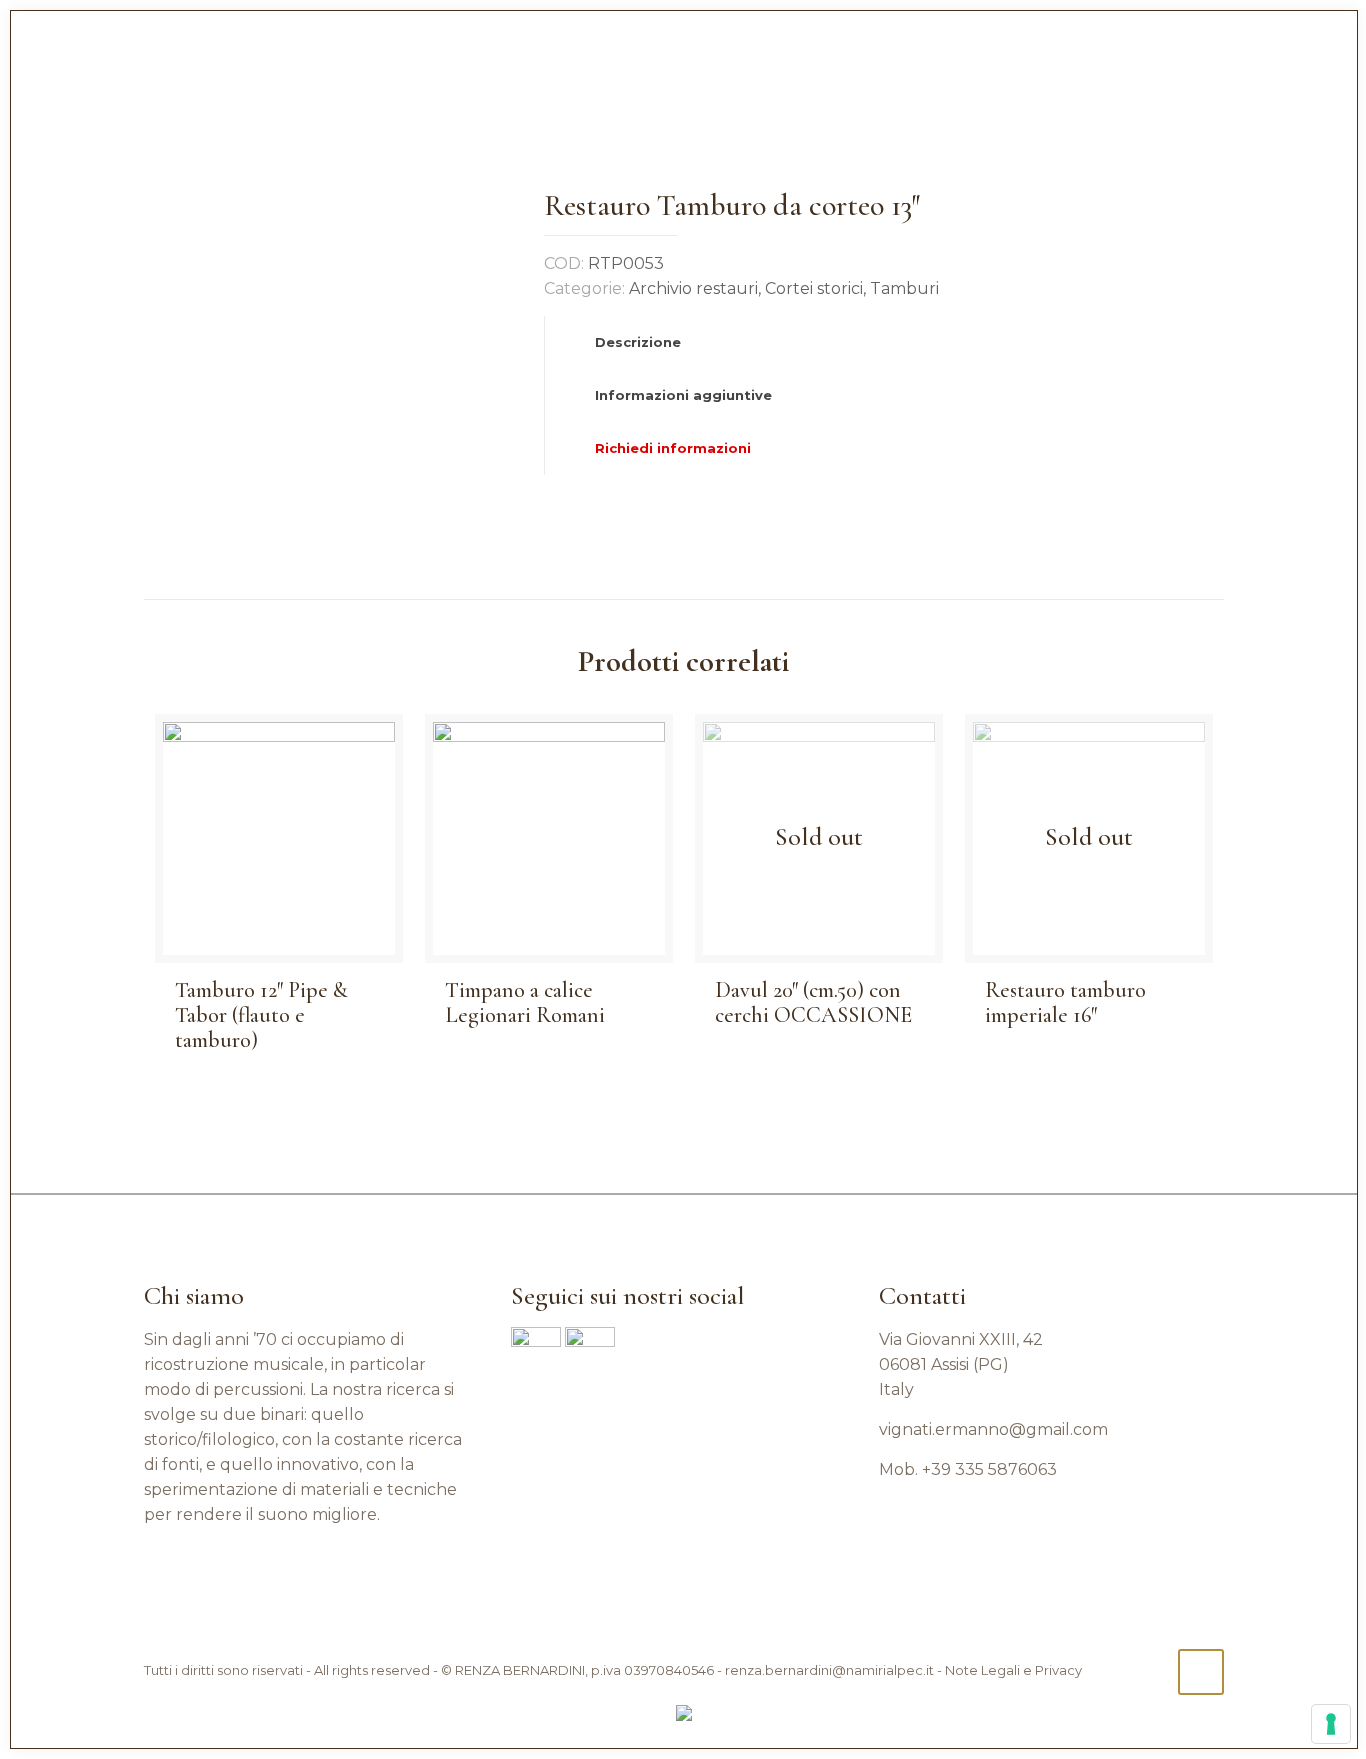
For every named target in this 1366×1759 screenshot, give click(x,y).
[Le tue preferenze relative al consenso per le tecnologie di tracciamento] (1331, 1724)
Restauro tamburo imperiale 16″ (1065, 1002)
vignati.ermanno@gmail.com (993, 1429)
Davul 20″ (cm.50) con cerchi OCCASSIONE (813, 1002)
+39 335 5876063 (989, 1469)
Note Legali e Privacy (1013, 1670)
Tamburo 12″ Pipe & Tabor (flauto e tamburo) (261, 1015)
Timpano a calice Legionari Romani (525, 1002)
